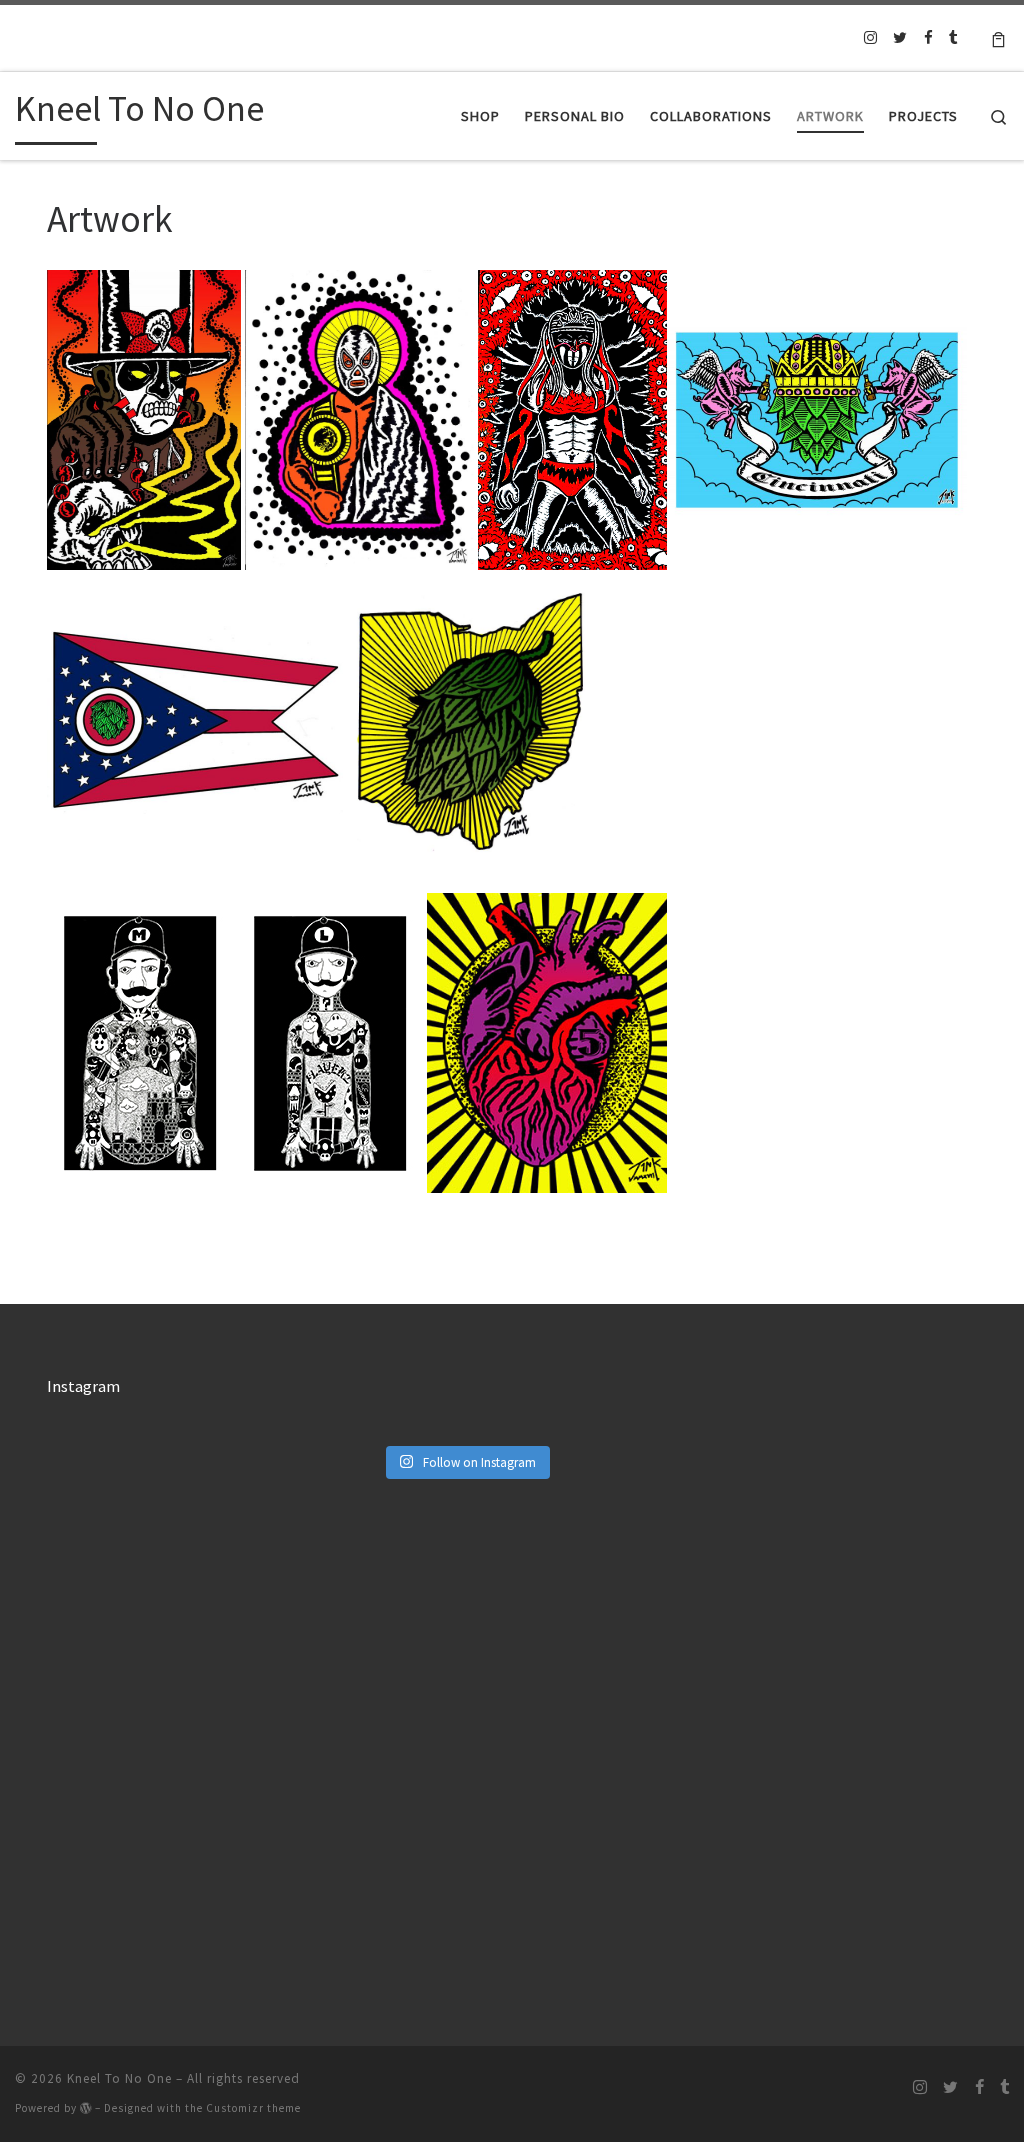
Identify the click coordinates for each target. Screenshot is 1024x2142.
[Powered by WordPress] (86, 2108)
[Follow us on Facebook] (928, 38)
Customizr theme (253, 2108)
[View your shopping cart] (998, 38)
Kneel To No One (119, 2078)
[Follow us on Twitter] (900, 38)
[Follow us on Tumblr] (953, 38)
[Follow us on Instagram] (870, 38)
